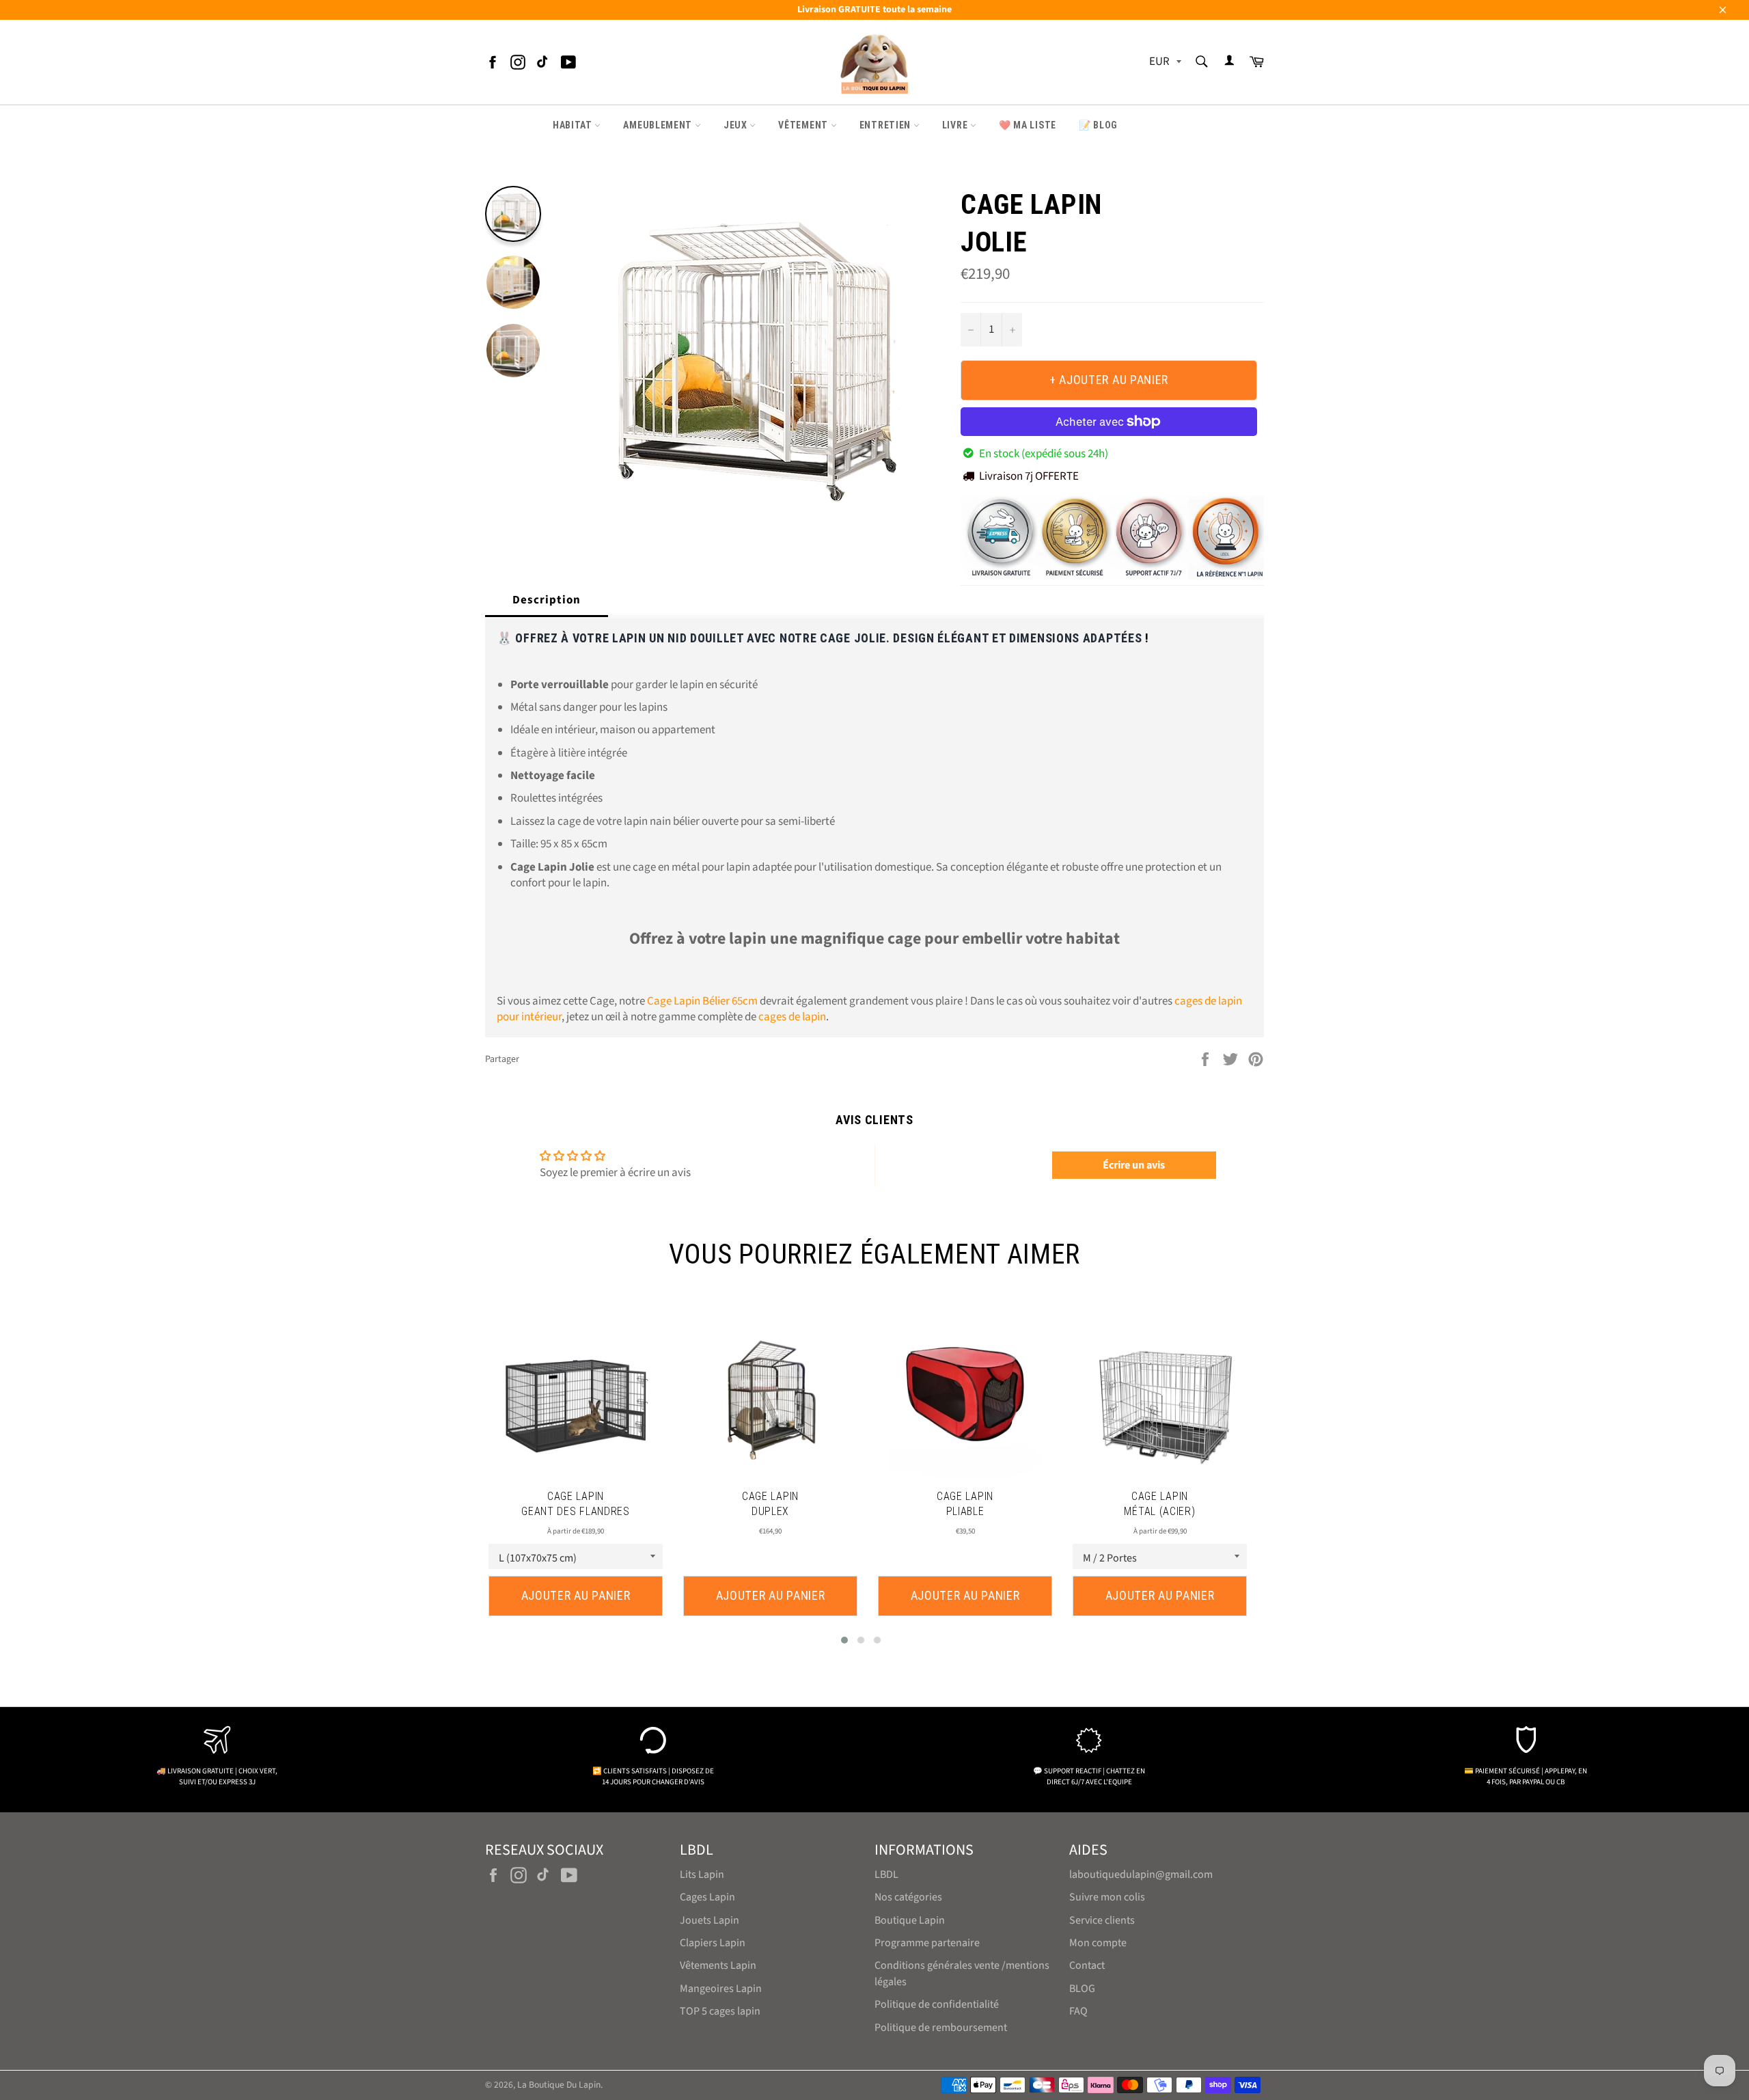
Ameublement (659, 125)
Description (547, 600)
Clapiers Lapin (713, 1943)
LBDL (886, 1874)
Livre (956, 125)
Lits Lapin (702, 1874)
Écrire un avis (1134, 1165)
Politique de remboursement (941, 2028)
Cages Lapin (707, 1897)
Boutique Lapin (910, 1920)
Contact (1087, 1965)
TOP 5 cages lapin (720, 2011)
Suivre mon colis (1107, 1897)
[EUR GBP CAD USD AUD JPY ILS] (1164, 63)
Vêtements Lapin (718, 1965)
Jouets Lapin (710, 1920)
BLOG (1082, 1989)
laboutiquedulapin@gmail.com (1141, 1874)
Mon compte (1098, 1943)
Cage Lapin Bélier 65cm (702, 1001)
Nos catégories (908, 1897)
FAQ (1078, 2011)
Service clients (1102, 1920)
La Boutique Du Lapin (559, 2085)
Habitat (574, 125)
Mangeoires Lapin (721, 1989)
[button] (844, 1640)
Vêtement (804, 125)
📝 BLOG (1098, 125)
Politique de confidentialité (937, 2004)
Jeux (737, 125)
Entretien (886, 125)
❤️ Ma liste (1028, 125)
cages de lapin (792, 1017)
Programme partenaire (927, 1943)
